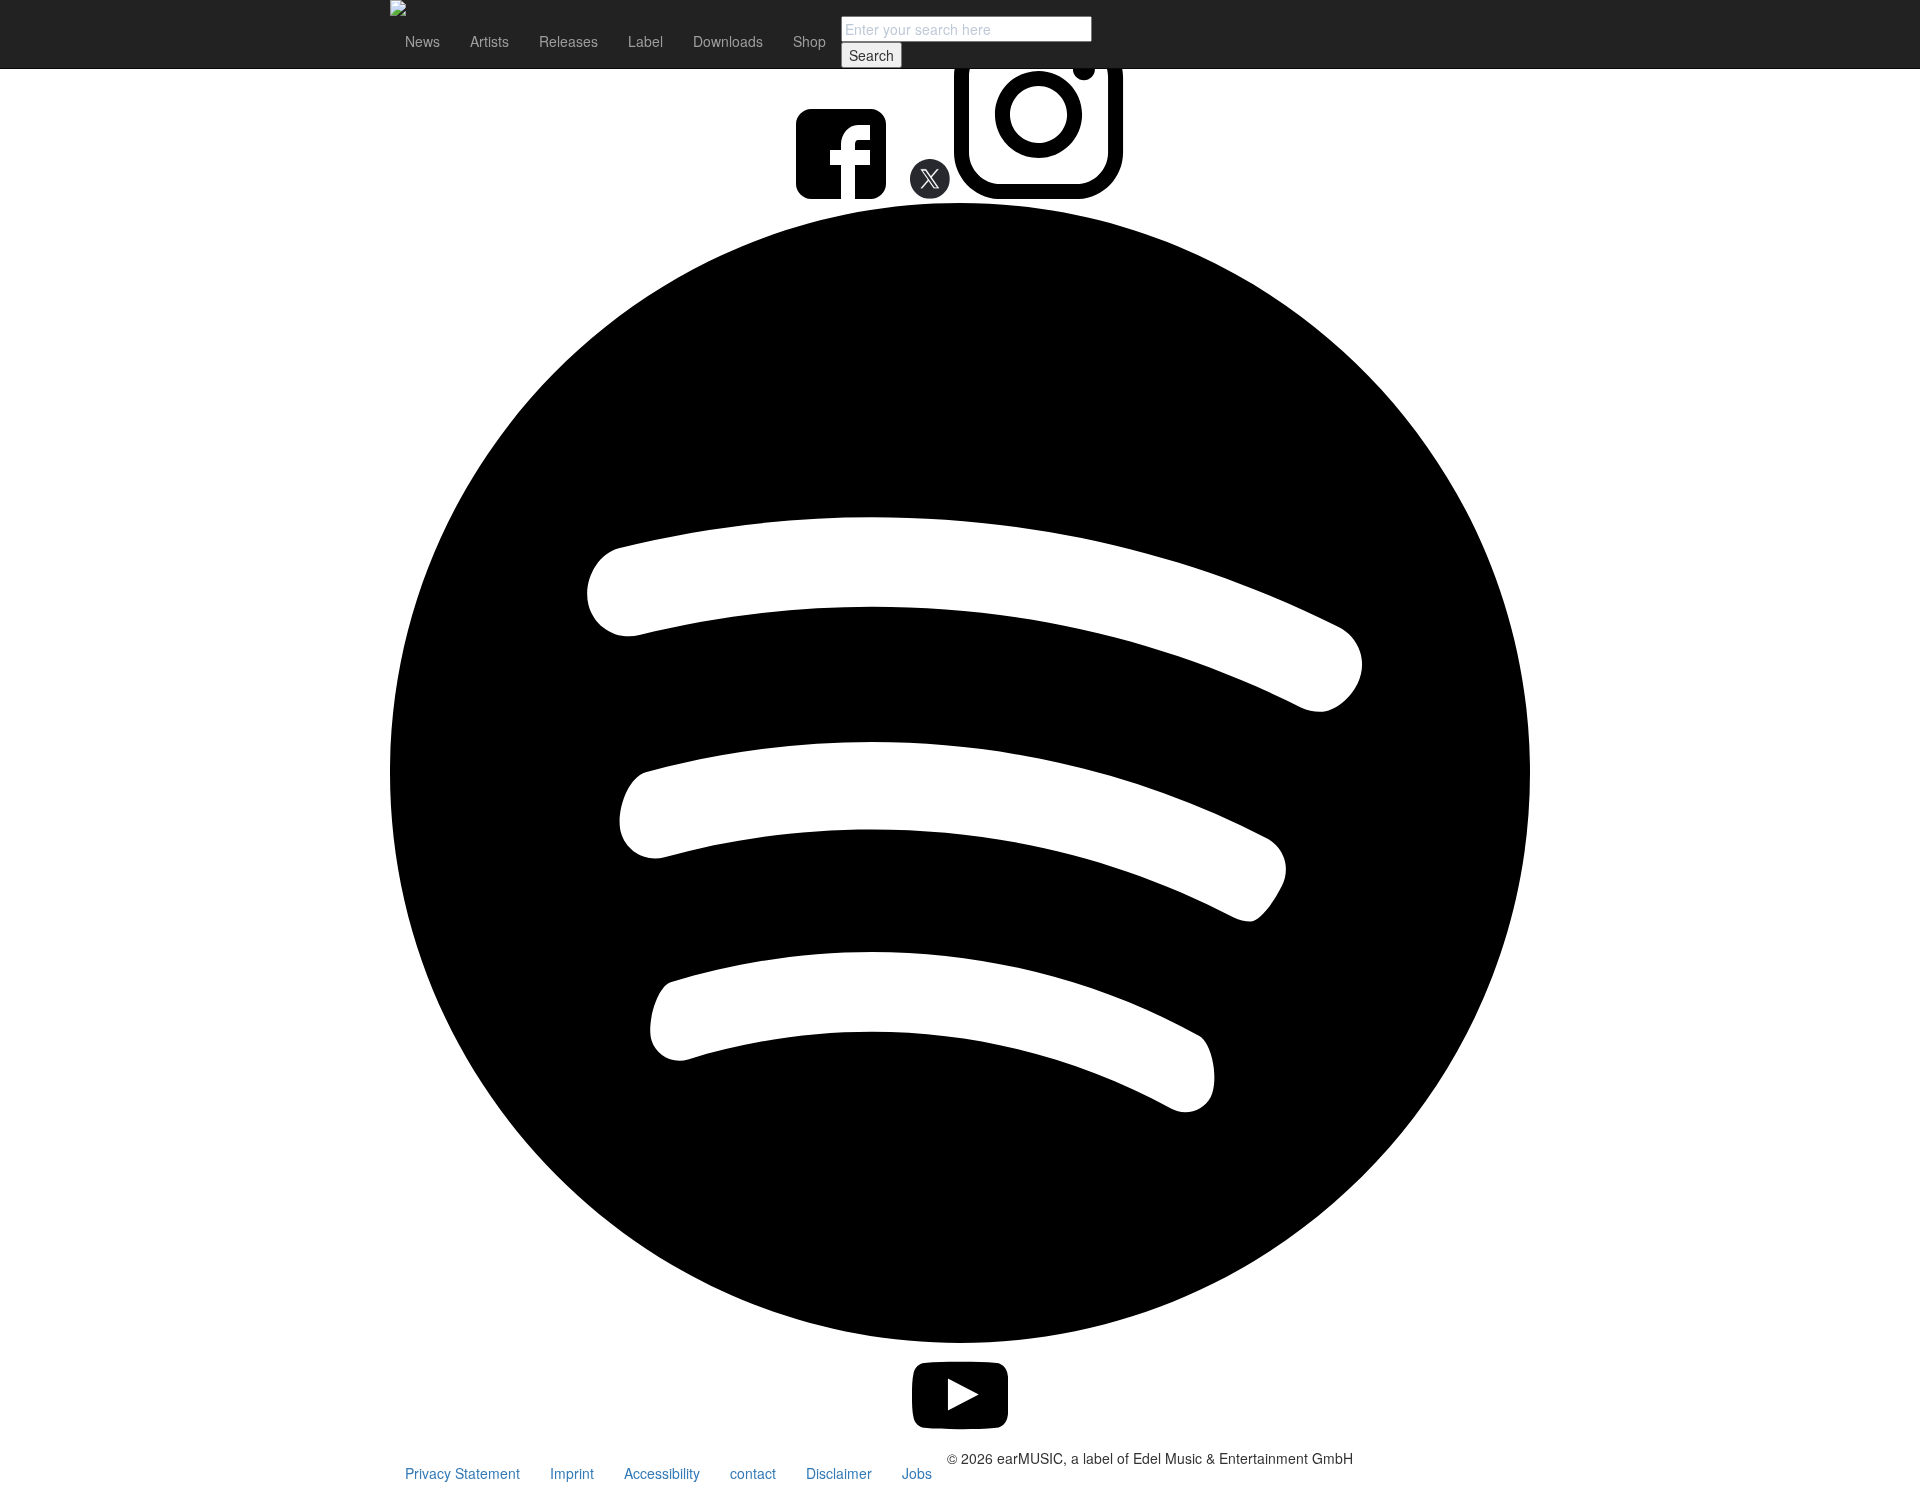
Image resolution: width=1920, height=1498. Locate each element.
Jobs (917, 1473)
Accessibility (662, 1473)
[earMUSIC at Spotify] (960, 1337)
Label (645, 41)
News (422, 41)
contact (753, 1473)
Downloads (728, 41)
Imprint (572, 1473)
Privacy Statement (462, 1473)
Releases (568, 41)
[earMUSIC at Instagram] (1038, 193)
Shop (809, 41)
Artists (489, 41)
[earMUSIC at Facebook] (843, 193)
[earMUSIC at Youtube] (960, 1438)
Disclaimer (839, 1473)
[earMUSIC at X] (922, 193)
